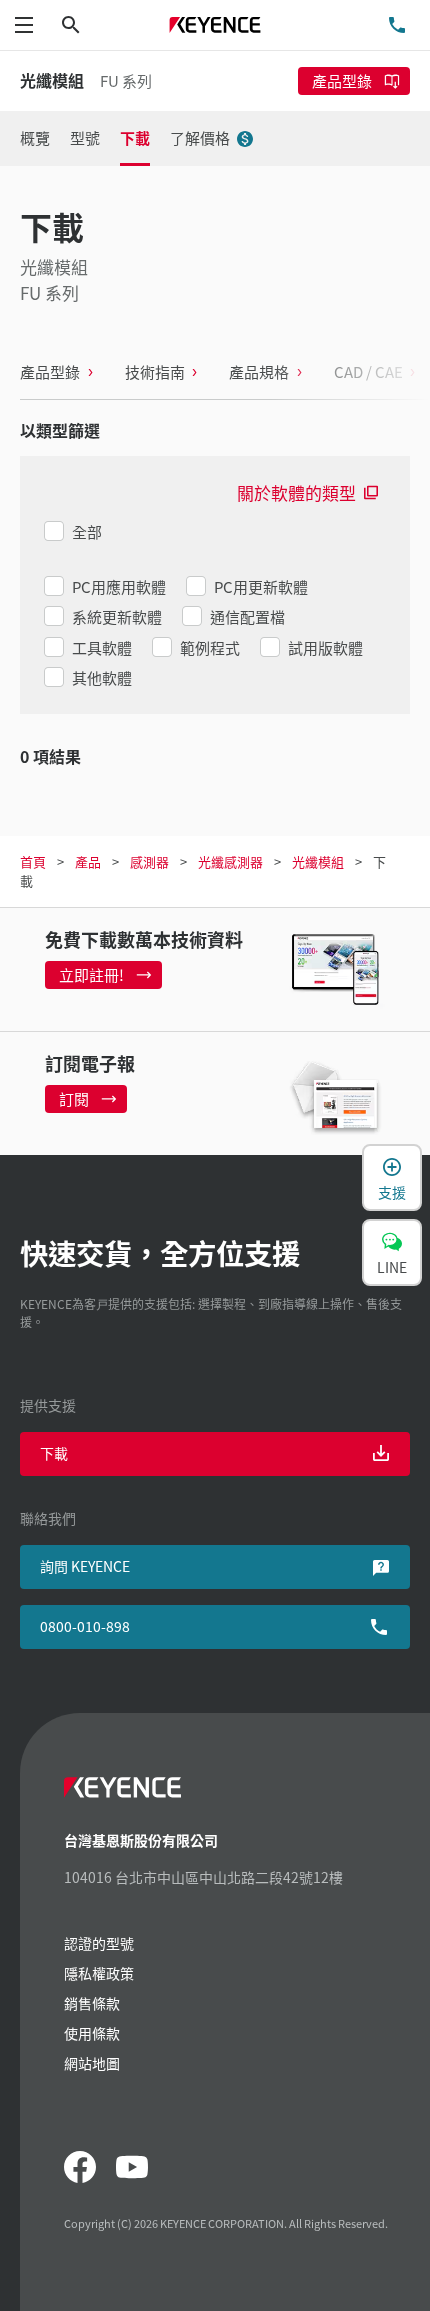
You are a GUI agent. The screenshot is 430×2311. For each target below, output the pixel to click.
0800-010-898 (85, 1626)
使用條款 (92, 2033)
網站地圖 (92, 2063)
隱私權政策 (99, 1973)
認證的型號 (99, 1943)
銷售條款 (92, 2003)
